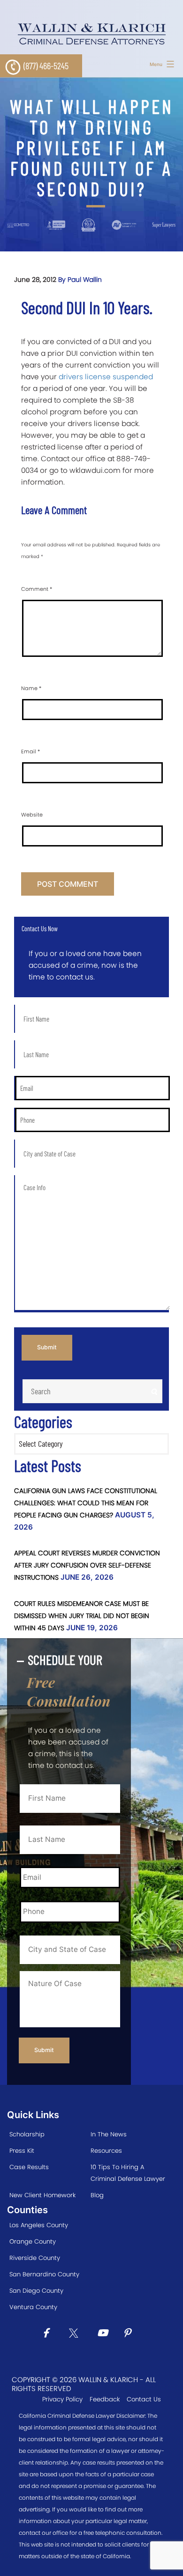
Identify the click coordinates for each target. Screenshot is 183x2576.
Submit (47, 1347)
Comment (37, 589)
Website (32, 815)
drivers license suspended (106, 377)
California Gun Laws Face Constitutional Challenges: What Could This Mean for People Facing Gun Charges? (86, 1503)
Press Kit (22, 2151)
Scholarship (27, 2134)
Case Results (29, 2167)
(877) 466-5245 (46, 66)
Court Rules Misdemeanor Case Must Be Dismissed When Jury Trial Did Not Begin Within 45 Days (82, 1616)
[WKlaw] (91, 34)
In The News (109, 2134)
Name (31, 688)
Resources (106, 2151)
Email (30, 751)
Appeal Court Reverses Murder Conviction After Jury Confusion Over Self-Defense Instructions (87, 1565)
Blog (97, 2195)
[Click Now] (49, 2334)
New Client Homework (42, 2195)
